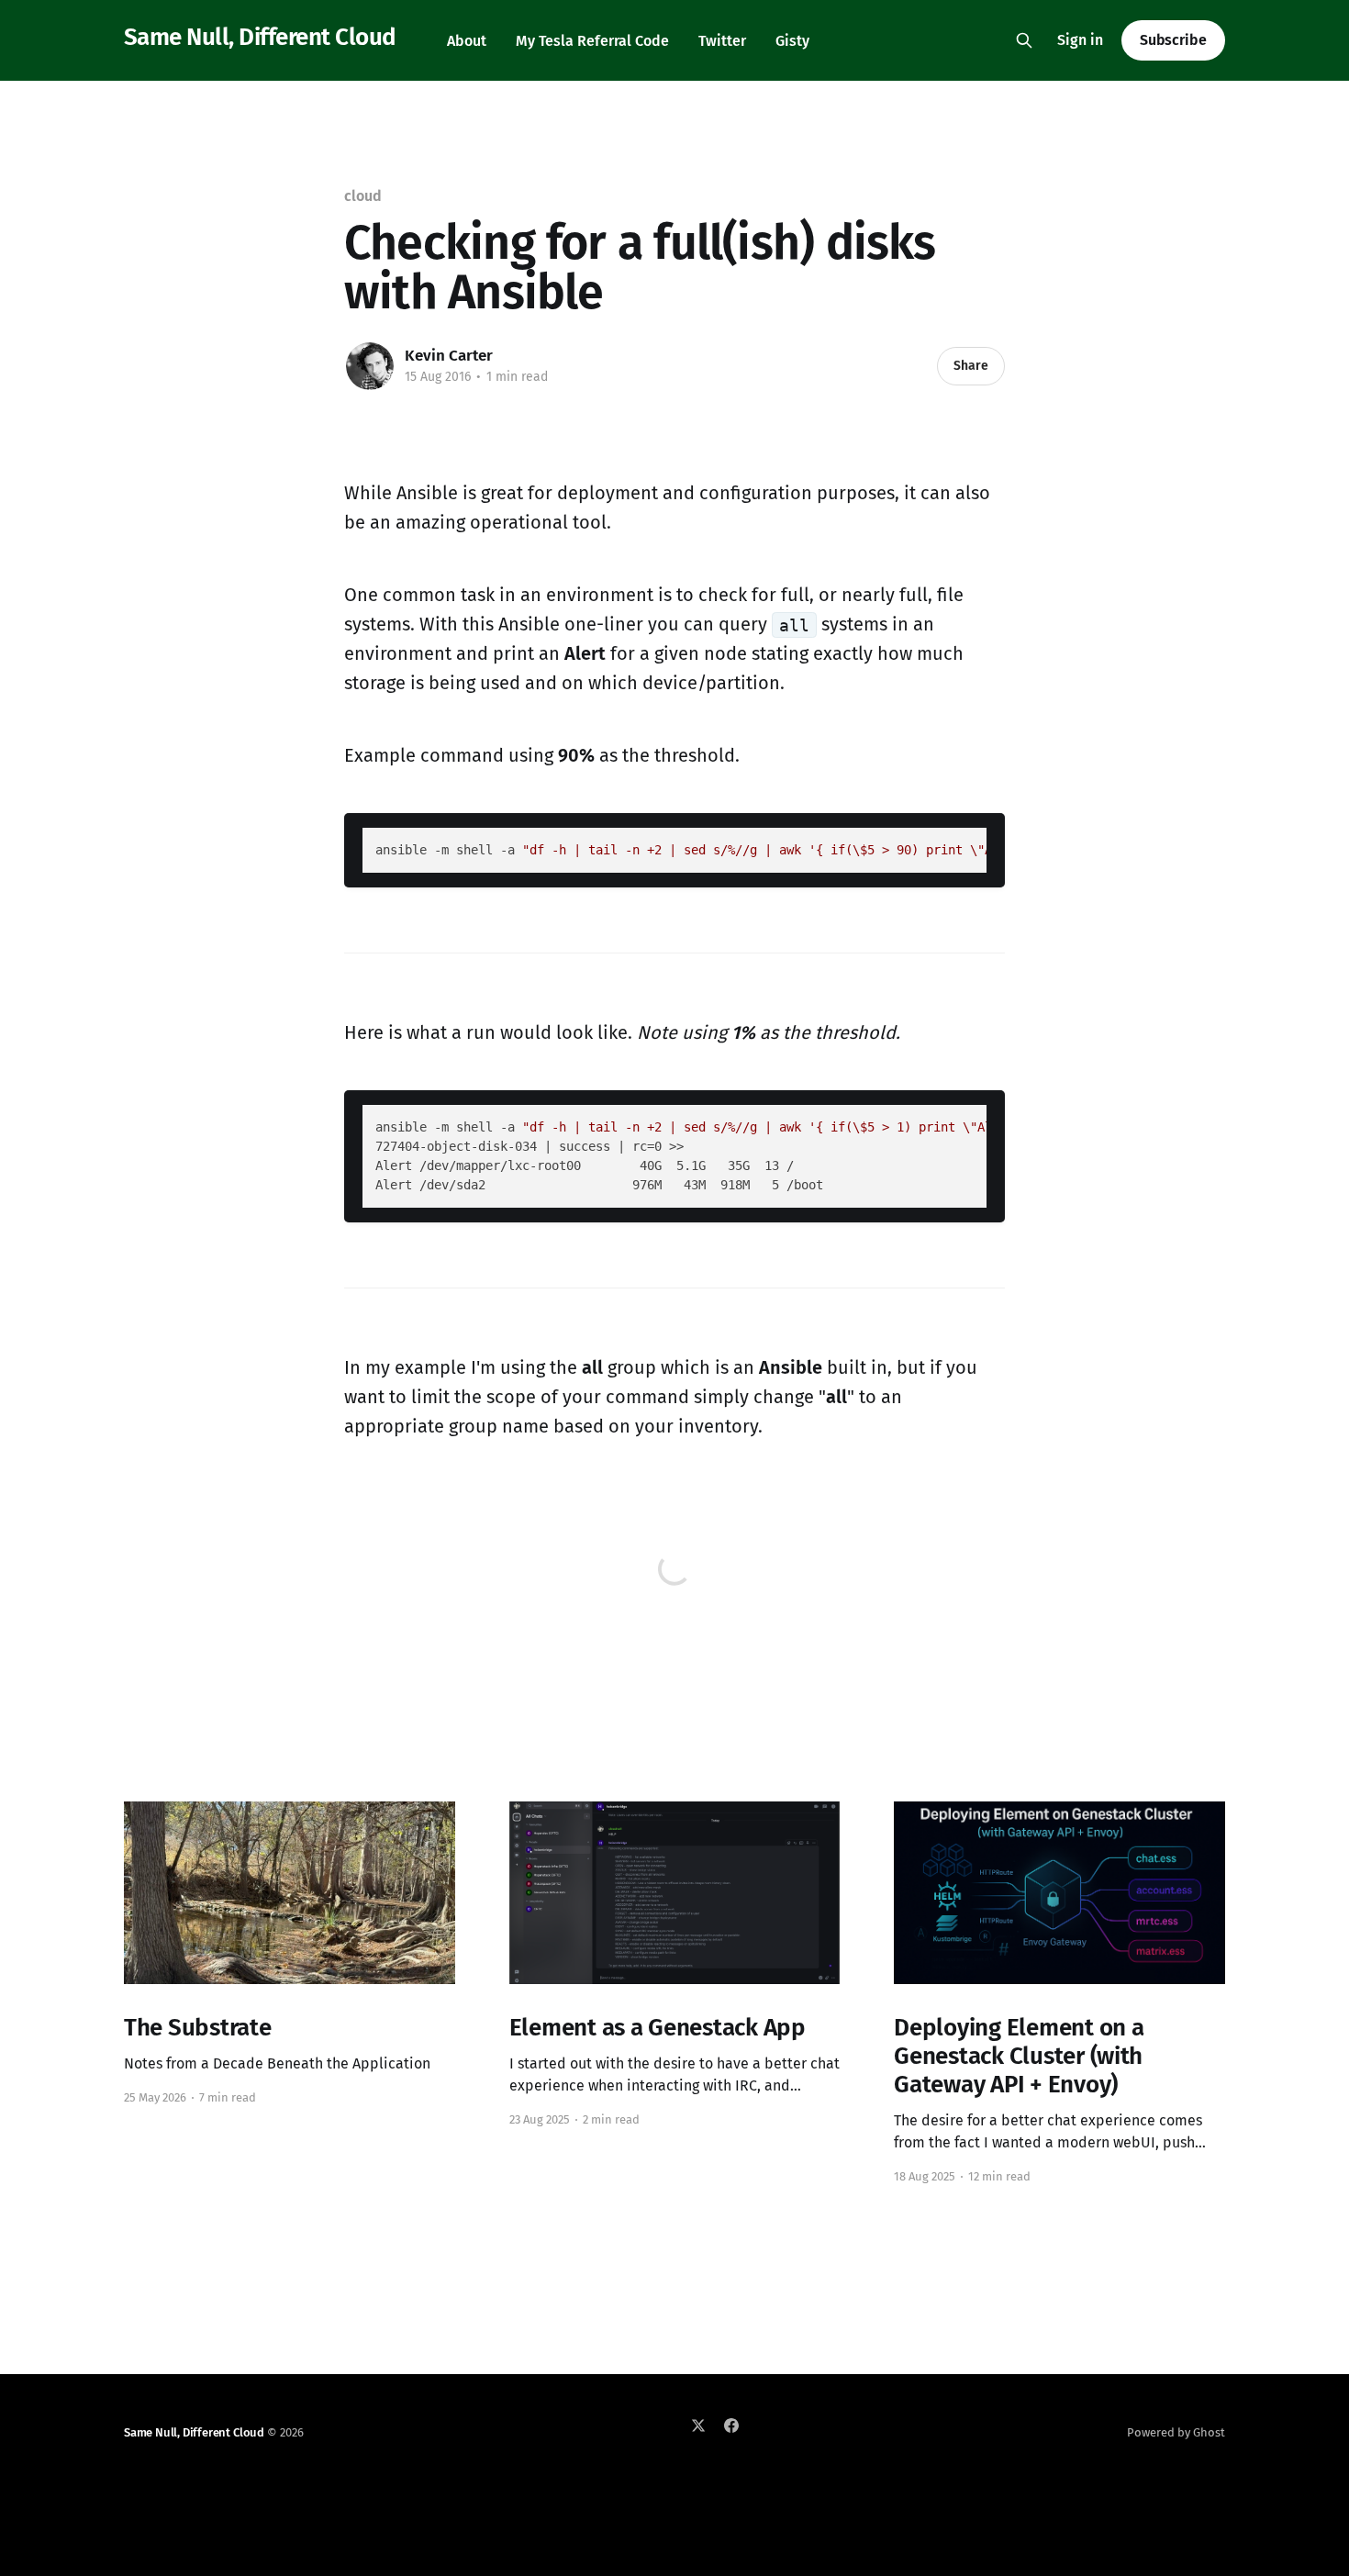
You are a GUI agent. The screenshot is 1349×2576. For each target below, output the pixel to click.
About (467, 41)
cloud (363, 196)
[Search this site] (1024, 40)
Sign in (1080, 40)
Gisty (792, 41)
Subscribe (1173, 40)
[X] (698, 2425)
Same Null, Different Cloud (260, 38)
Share (971, 366)
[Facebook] (731, 2425)
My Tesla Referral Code (592, 41)
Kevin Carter (449, 356)
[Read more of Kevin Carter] (370, 366)
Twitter (722, 41)
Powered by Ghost (1176, 2432)
